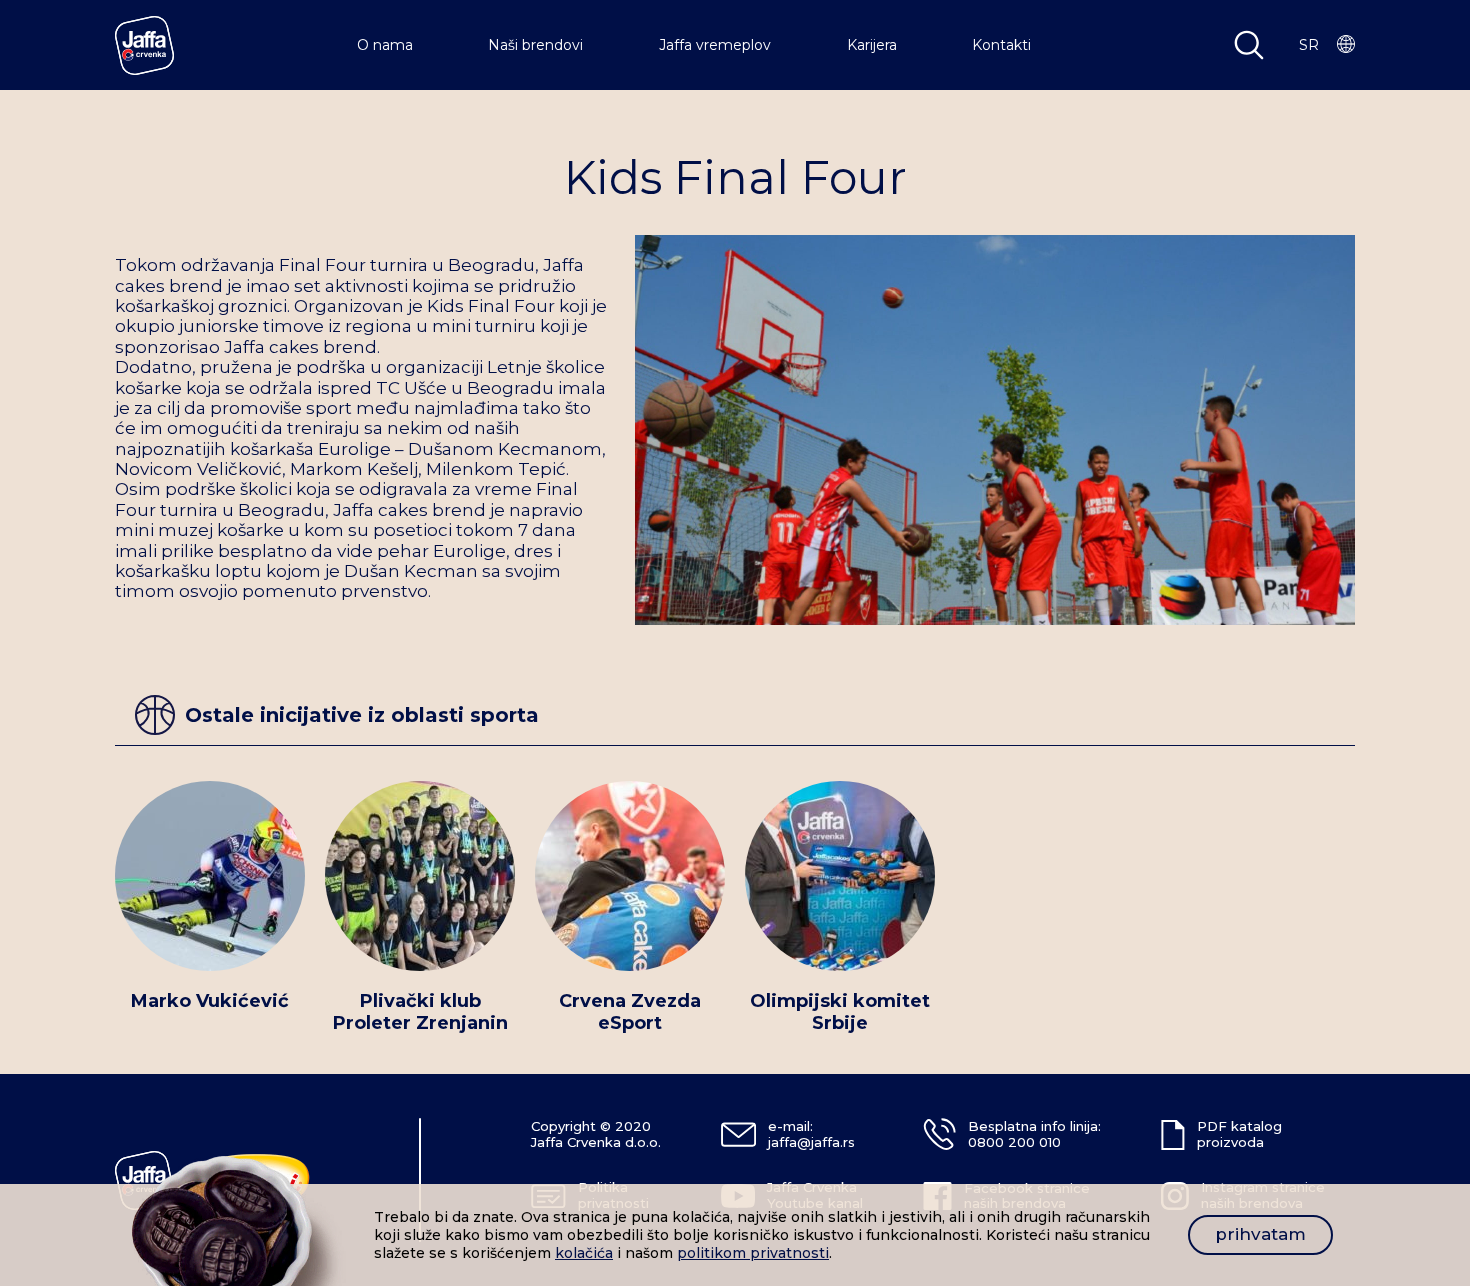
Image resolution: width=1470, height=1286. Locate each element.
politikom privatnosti (753, 1253)
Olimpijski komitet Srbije (840, 1012)
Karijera (872, 45)
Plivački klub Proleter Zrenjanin (420, 1012)
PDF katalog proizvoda (1239, 1134)
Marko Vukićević (210, 1001)
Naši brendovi (535, 45)
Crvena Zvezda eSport (630, 1012)
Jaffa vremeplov (715, 45)
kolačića (584, 1253)
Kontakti (1001, 45)
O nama (385, 45)
